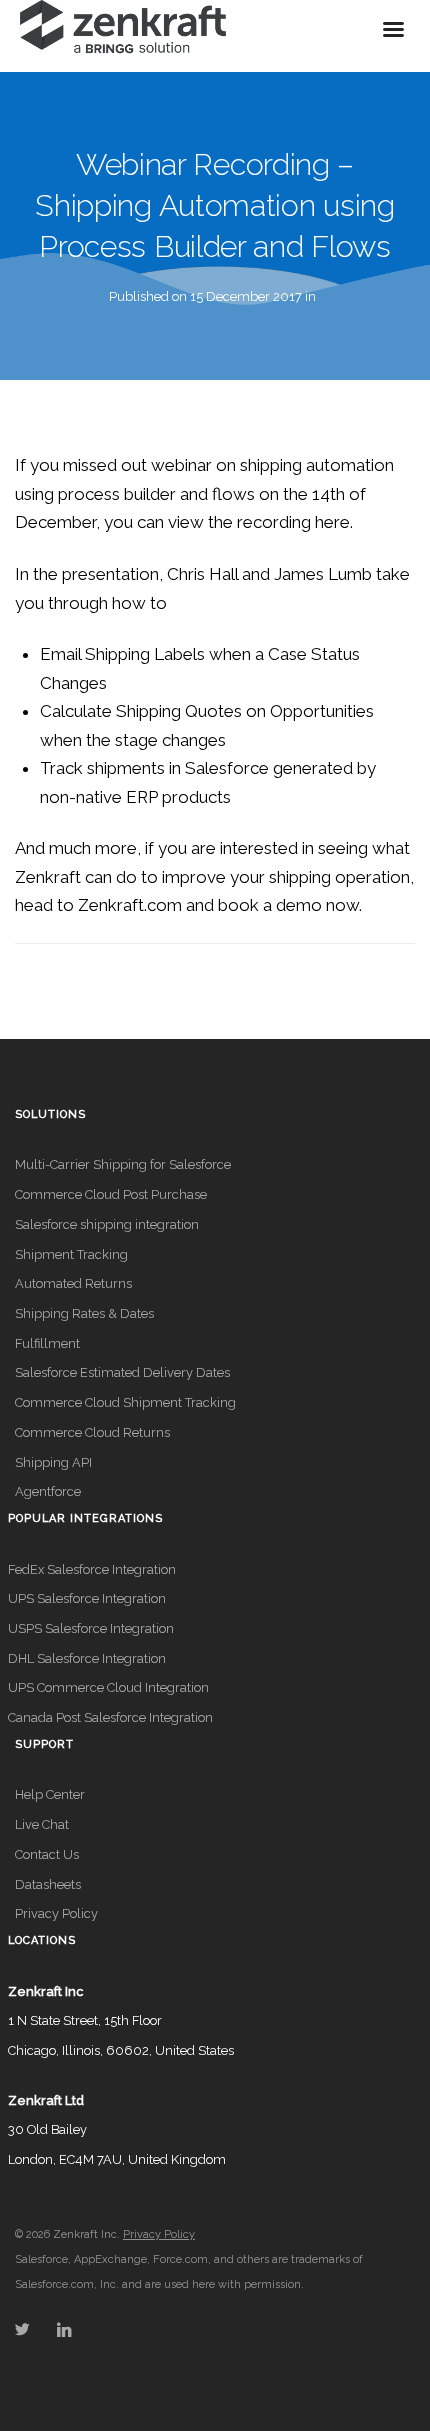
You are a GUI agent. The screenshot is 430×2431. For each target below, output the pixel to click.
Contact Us (47, 1854)
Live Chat (42, 1824)
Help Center (50, 1794)
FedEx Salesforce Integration (92, 1569)
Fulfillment (47, 1343)
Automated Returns (73, 1283)
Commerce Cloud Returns (92, 1432)
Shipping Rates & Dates (84, 1313)
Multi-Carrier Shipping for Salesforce (123, 1164)
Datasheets (48, 1884)
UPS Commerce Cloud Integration (108, 1687)
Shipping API (53, 1462)
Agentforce (48, 1491)
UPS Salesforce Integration (87, 1598)
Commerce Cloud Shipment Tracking (125, 1402)
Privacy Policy (56, 1913)
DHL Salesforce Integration (87, 1658)
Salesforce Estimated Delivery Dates (122, 1372)
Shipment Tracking (71, 1254)
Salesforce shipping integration (107, 1224)
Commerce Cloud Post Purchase (111, 1194)
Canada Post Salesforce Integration (110, 1717)
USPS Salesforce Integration (91, 1628)
